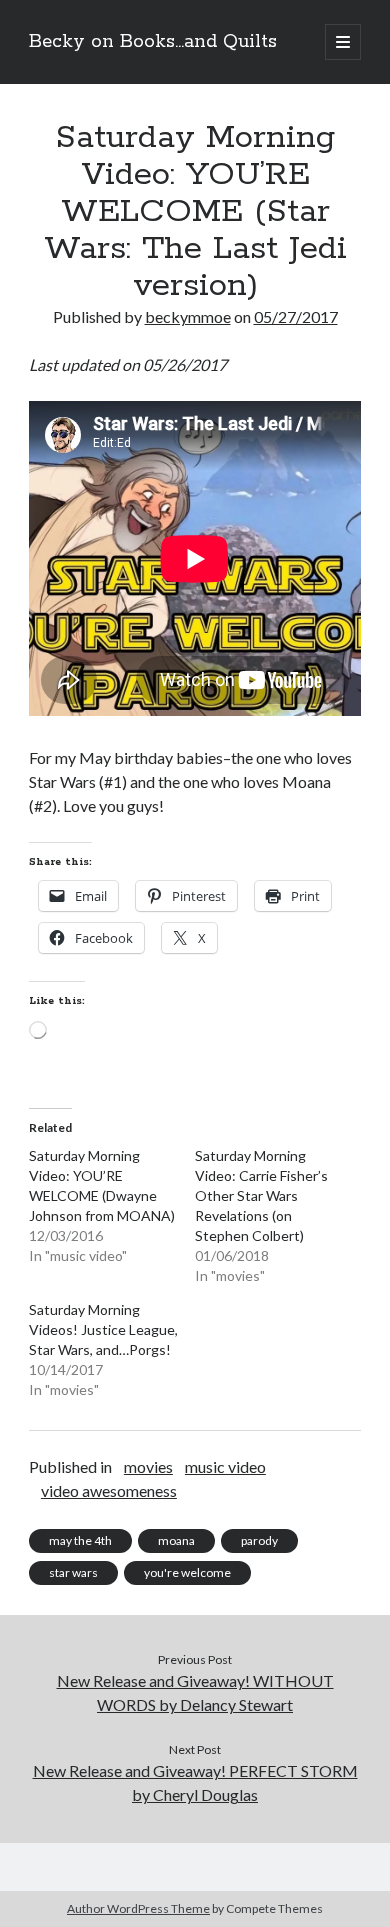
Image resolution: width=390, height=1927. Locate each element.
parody (259, 1540)
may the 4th (80, 1540)
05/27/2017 (296, 316)
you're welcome (187, 1572)
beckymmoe (188, 316)
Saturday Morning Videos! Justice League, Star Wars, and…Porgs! (103, 1329)
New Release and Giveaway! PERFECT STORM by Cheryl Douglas (195, 1782)
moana (176, 1540)
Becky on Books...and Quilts (153, 42)
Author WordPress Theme (138, 1908)
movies (148, 1466)
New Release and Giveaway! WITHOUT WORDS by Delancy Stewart (195, 1692)
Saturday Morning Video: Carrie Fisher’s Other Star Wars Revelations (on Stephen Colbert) (261, 1195)
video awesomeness (109, 1490)
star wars (73, 1572)
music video (225, 1466)
